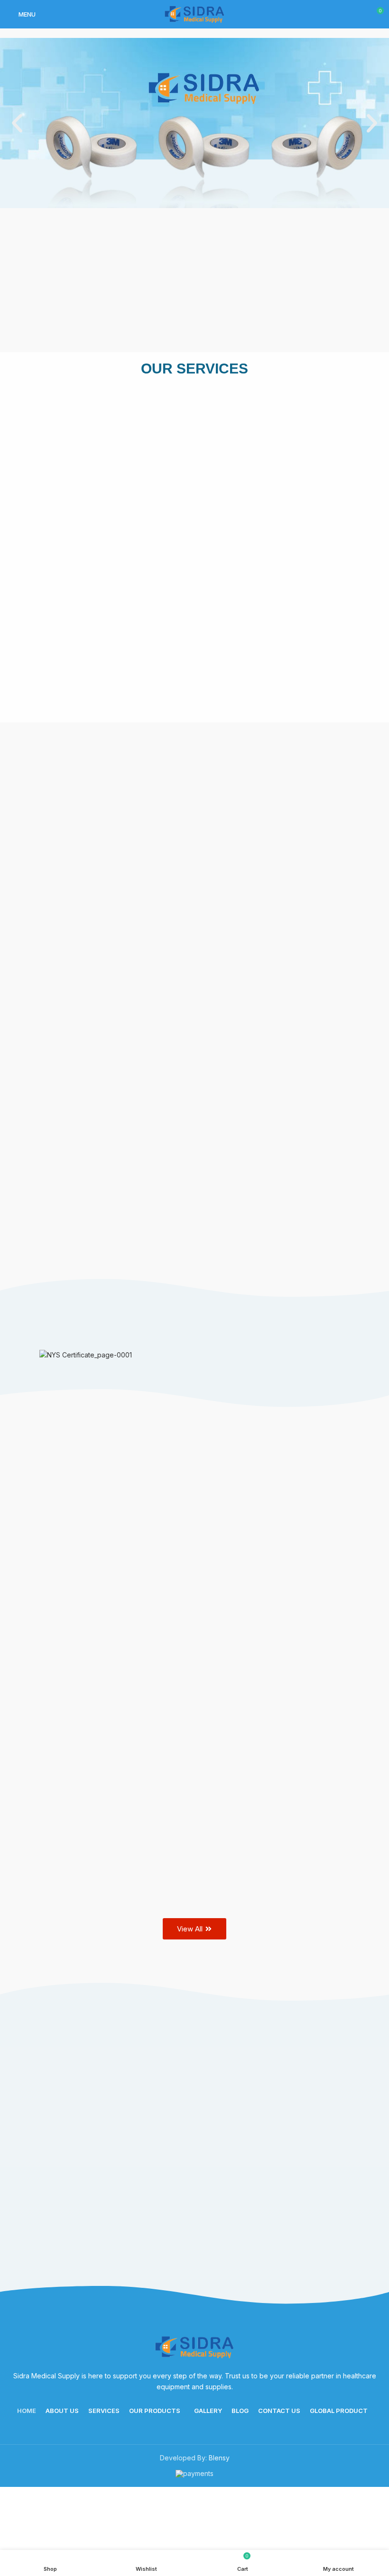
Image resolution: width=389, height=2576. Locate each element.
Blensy (219, 2458)
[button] (17, 123)
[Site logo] (194, 14)
